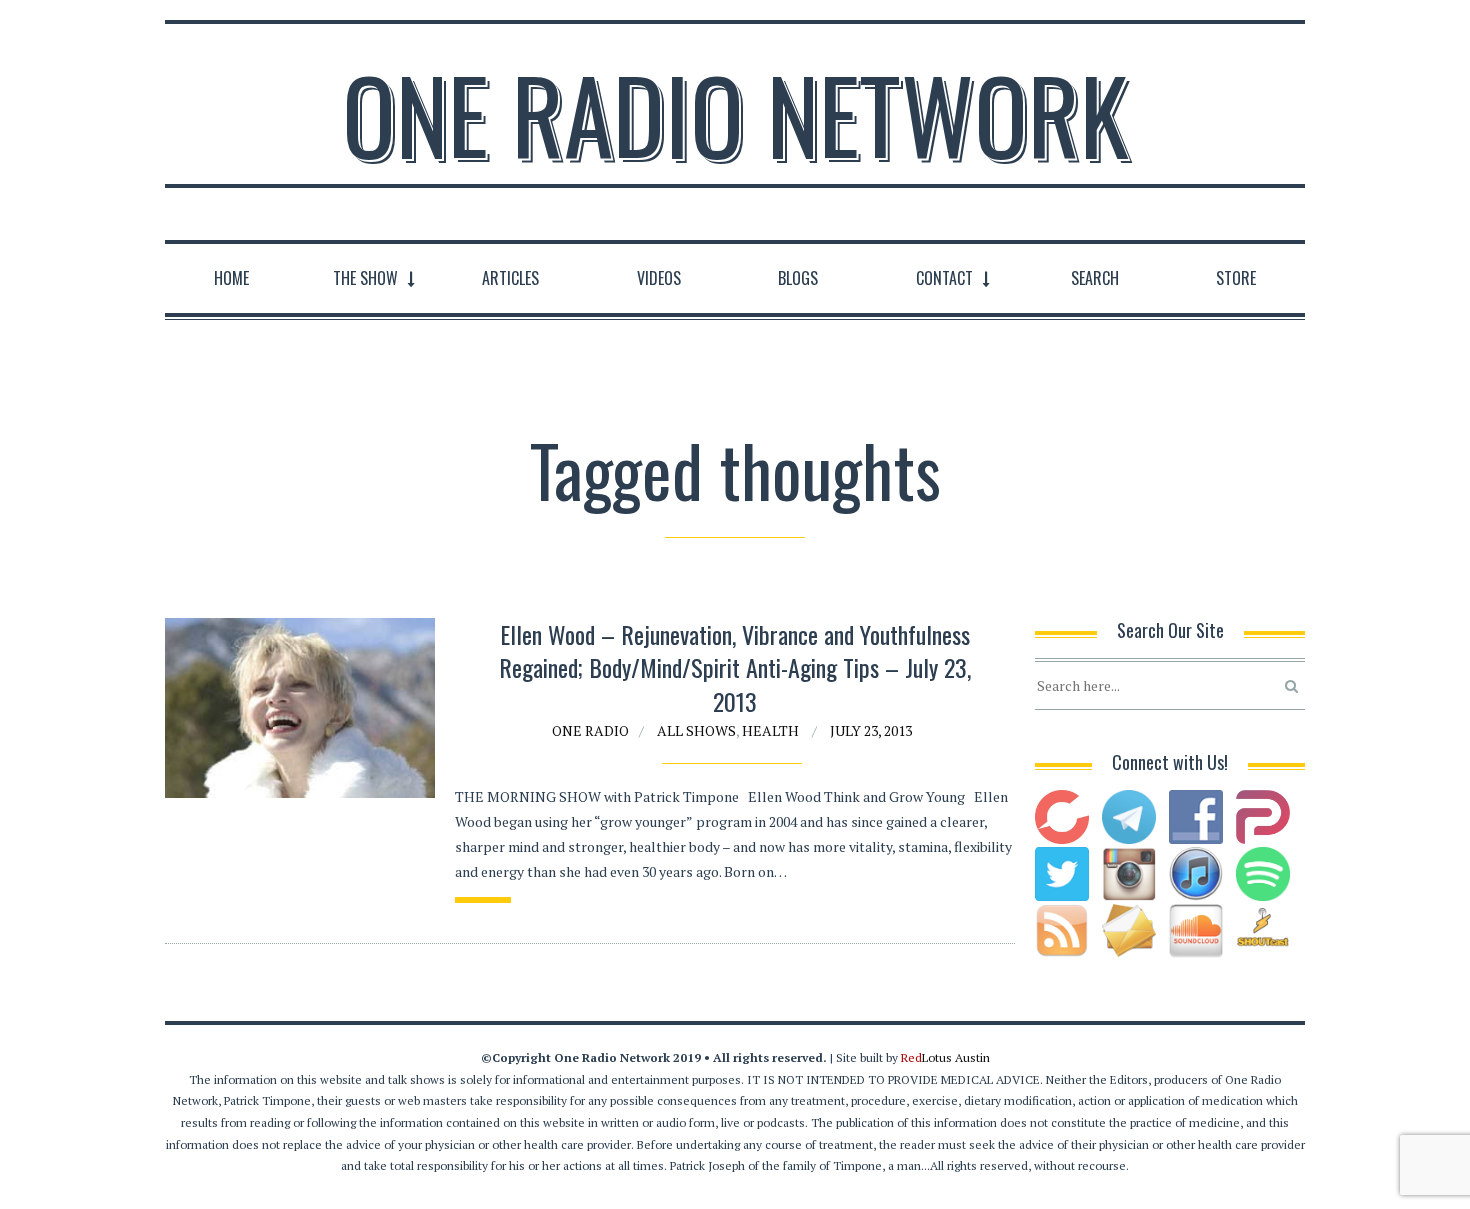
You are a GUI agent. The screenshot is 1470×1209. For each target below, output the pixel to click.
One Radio (590, 730)
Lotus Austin (945, 1057)
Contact (944, 278)
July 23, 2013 (871, 730)
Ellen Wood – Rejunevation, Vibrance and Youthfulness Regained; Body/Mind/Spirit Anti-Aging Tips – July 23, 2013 (735, 667)
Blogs (798, 278)
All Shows (696, 730)
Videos (659, 278)
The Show (365, 278)
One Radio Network (735, 114)
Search (1095, 278)
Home (231, 278)
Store (1236, 278)
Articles (510, 278)
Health (770, 730)
